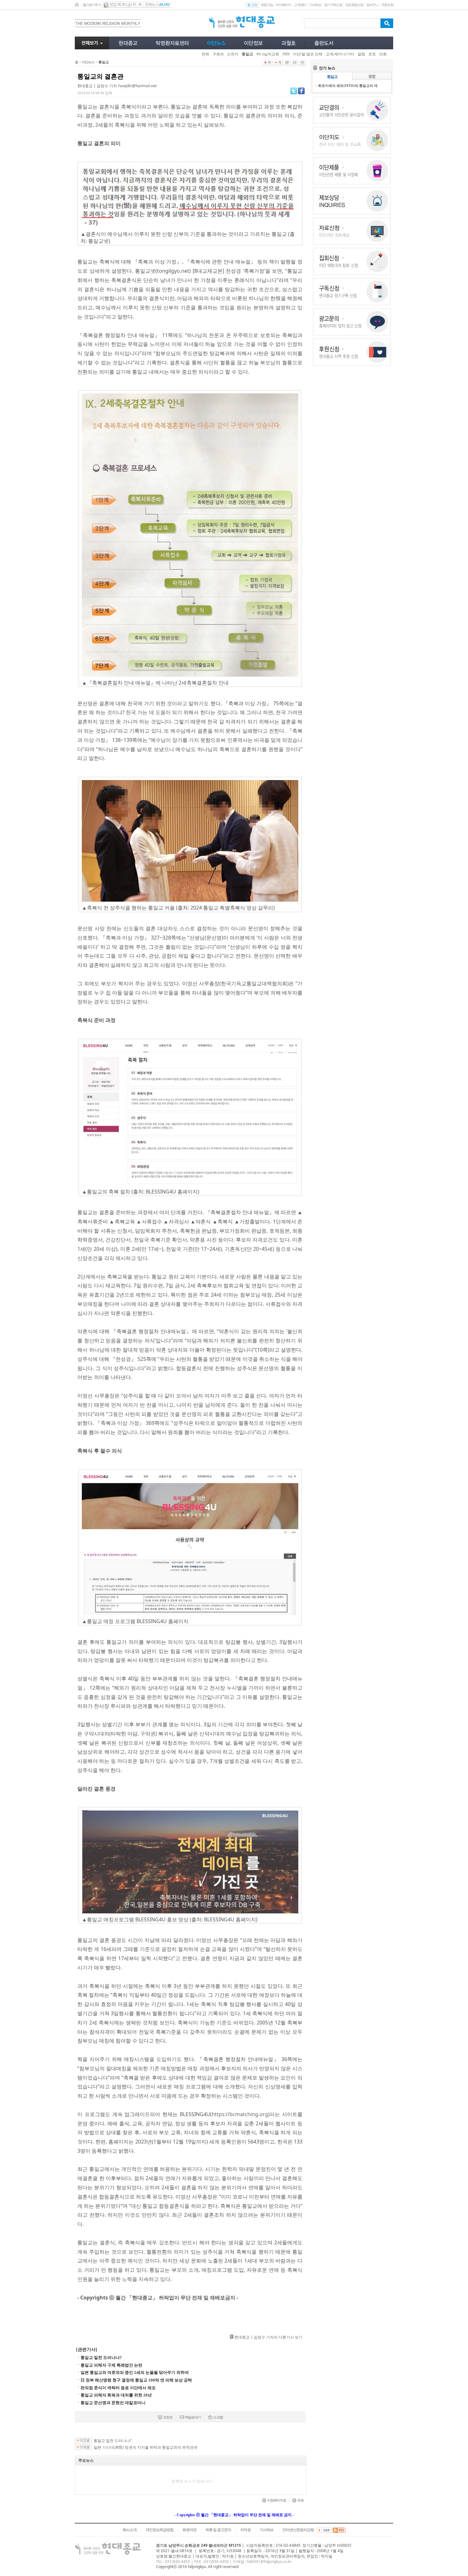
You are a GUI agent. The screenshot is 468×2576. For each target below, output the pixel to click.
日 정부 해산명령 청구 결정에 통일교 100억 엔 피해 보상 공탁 (136, 2380)
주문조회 (387, 5)
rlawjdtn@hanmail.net (137, 86)
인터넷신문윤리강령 (298, 2530)
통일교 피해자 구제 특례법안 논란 (111, 2365)
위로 (301, 2500)
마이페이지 (283, 5)
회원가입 (267, 5)
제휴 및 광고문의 (218, 2530)
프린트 (168, 2417)
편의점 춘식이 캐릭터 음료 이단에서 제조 (118, 2388)
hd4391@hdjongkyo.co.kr (269, 2562)
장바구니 (372, 5)
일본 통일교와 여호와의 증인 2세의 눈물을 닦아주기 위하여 (135, 2372)
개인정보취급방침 (160, 2530)
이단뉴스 (88, 62)
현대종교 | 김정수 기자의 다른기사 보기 (268, 2337)
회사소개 (130, 2530)
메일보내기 (193, 2417)
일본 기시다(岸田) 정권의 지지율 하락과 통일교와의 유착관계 (145, 2447)
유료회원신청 (354, 5)
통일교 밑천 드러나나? (101, 2358)
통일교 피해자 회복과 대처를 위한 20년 (116, 2395)
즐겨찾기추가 (92, 5)
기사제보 (315, 5)
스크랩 (218, 2417)
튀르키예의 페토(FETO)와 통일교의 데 (348, 85)
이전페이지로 (277, 2500)
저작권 (245, 2530)
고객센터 (300, 5)
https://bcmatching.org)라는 (246, 2114)
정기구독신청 (333, 5)
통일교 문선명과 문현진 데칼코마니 (113, 2403)
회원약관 (189, 2530)
